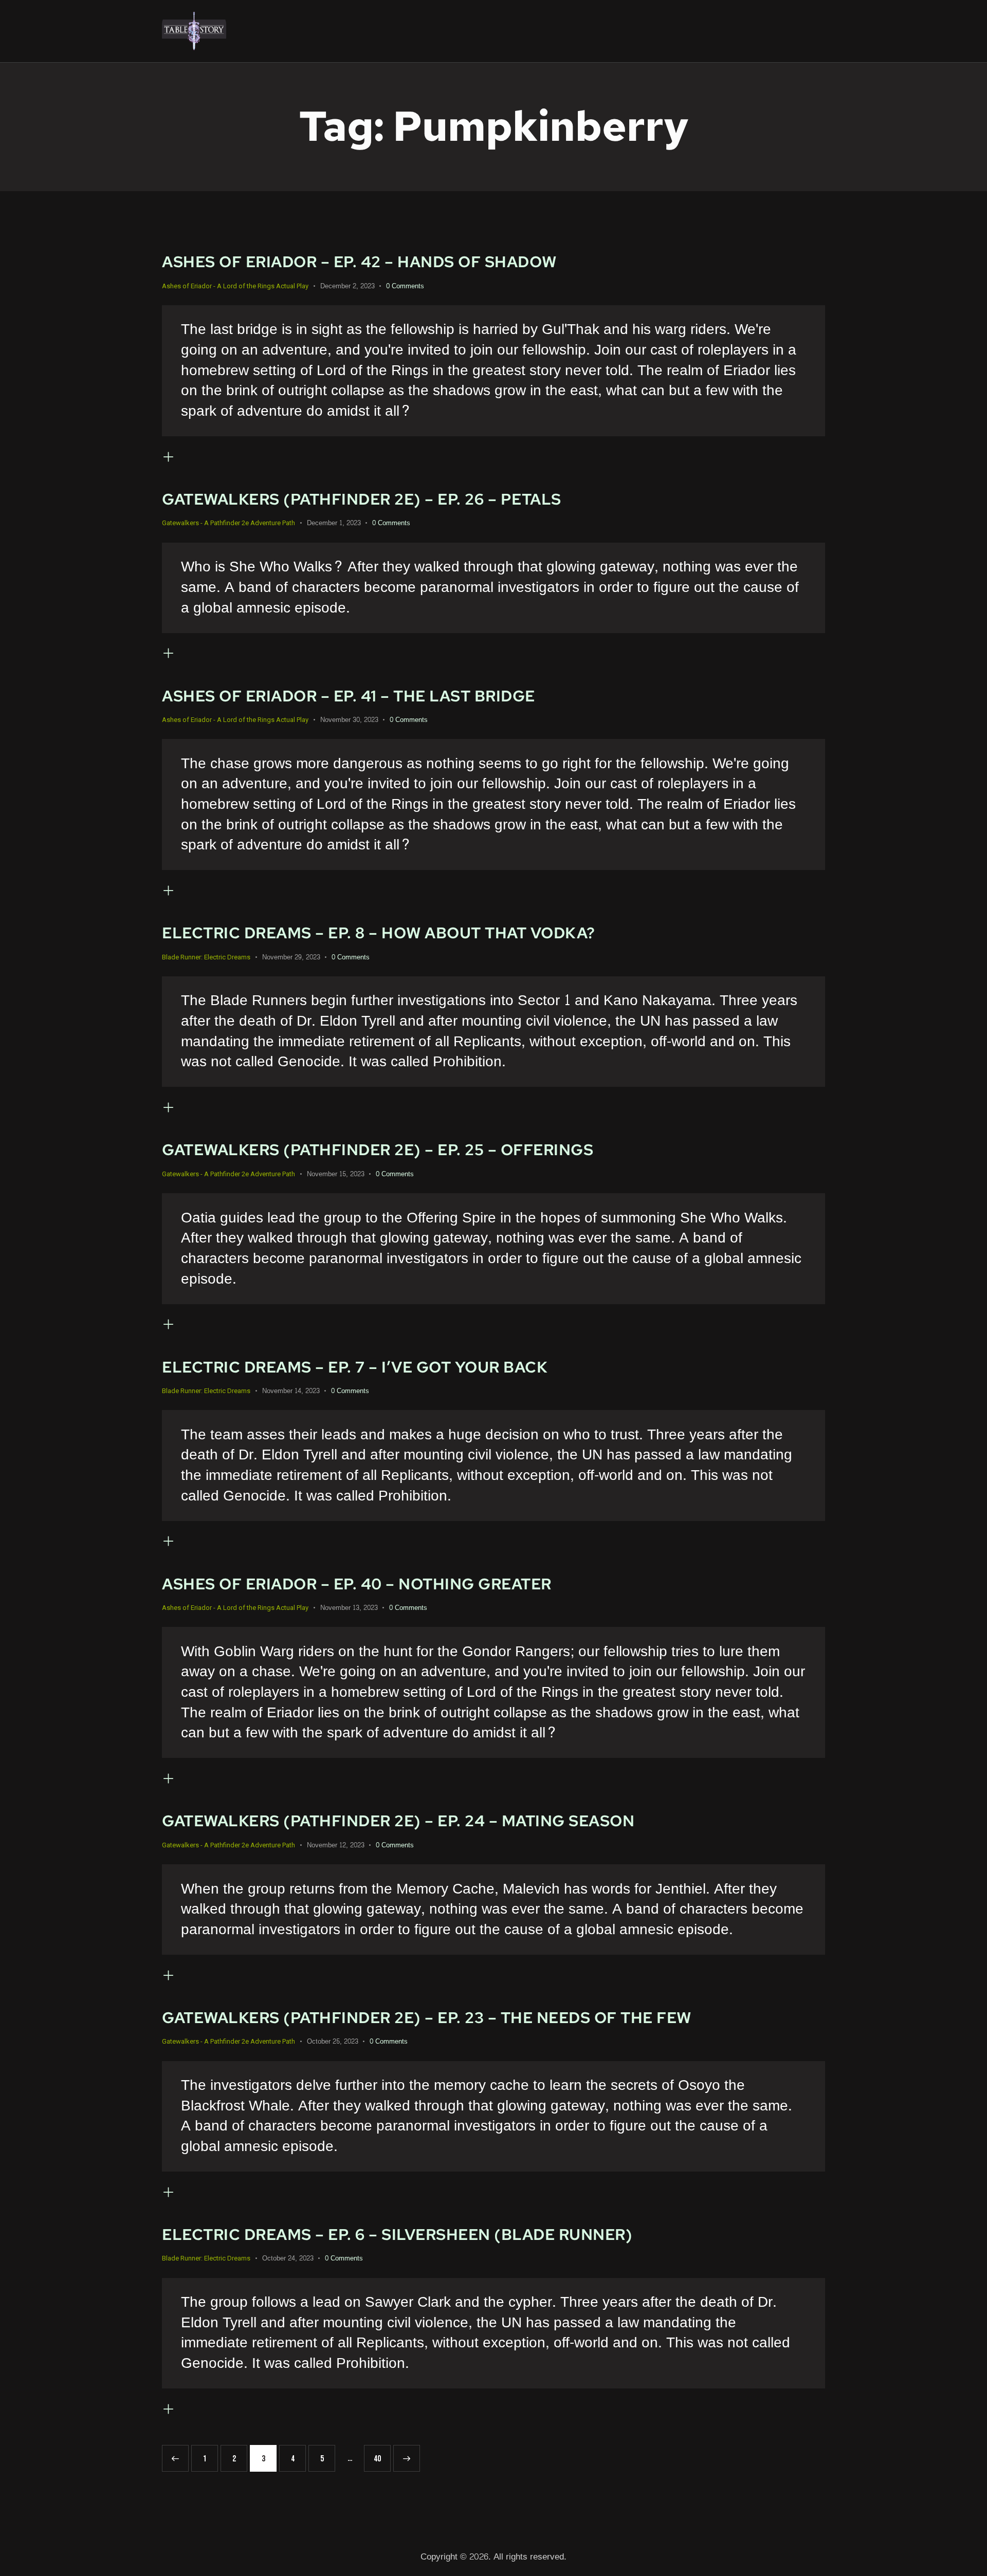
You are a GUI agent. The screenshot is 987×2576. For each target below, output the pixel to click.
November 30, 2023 (349, 720)
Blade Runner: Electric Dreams (206, 957)
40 (381, 2454)
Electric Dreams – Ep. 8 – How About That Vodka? (379, 933)
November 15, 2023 (336, 1174)
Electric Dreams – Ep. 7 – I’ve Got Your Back (355, 1367)
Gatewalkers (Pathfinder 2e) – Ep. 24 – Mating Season (398, 1821)
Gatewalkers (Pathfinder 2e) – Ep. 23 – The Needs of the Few (427, 2018)
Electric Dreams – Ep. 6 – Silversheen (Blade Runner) (397, 2235)
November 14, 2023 (291, 1391)
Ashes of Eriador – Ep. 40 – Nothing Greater (357, 1584)
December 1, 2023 (334, 523)
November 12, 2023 (336, 1845)
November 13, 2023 (349, 1608)
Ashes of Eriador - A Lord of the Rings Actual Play (235, 286)
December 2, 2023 (348, 286)
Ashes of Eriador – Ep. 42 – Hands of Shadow (359, 262)
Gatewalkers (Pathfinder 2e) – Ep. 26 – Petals (362, 499)
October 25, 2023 (333, 2042)
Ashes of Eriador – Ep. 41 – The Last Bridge (349, 696)
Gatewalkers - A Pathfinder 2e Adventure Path (229, 523)
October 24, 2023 (288, 2258)
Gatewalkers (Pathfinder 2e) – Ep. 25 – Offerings (378, 1150)
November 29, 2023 (291, 957)
